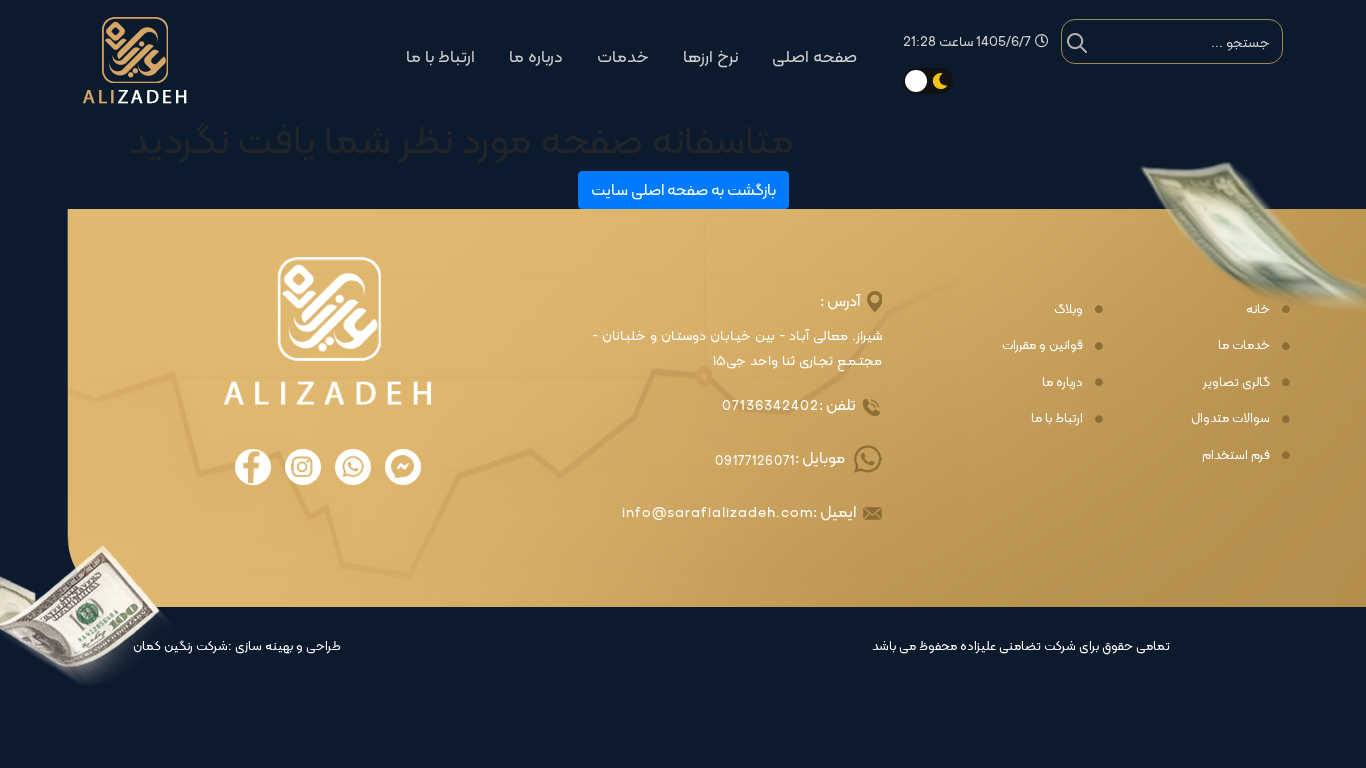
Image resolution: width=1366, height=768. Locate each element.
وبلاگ (1068, 309)
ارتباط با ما (440, 56)
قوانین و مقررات (1042, 345)
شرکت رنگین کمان (180, 646)
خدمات (623, 56)
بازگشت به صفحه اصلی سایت (683, 189)
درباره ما (536, 56)
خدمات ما (1244, 345)
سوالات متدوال (1230, 418)
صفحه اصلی (814, 56)
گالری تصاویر (1236, 382)
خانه (1258, 309)
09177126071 (755, 460)
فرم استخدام (1236, 455)
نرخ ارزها (710, 56)
